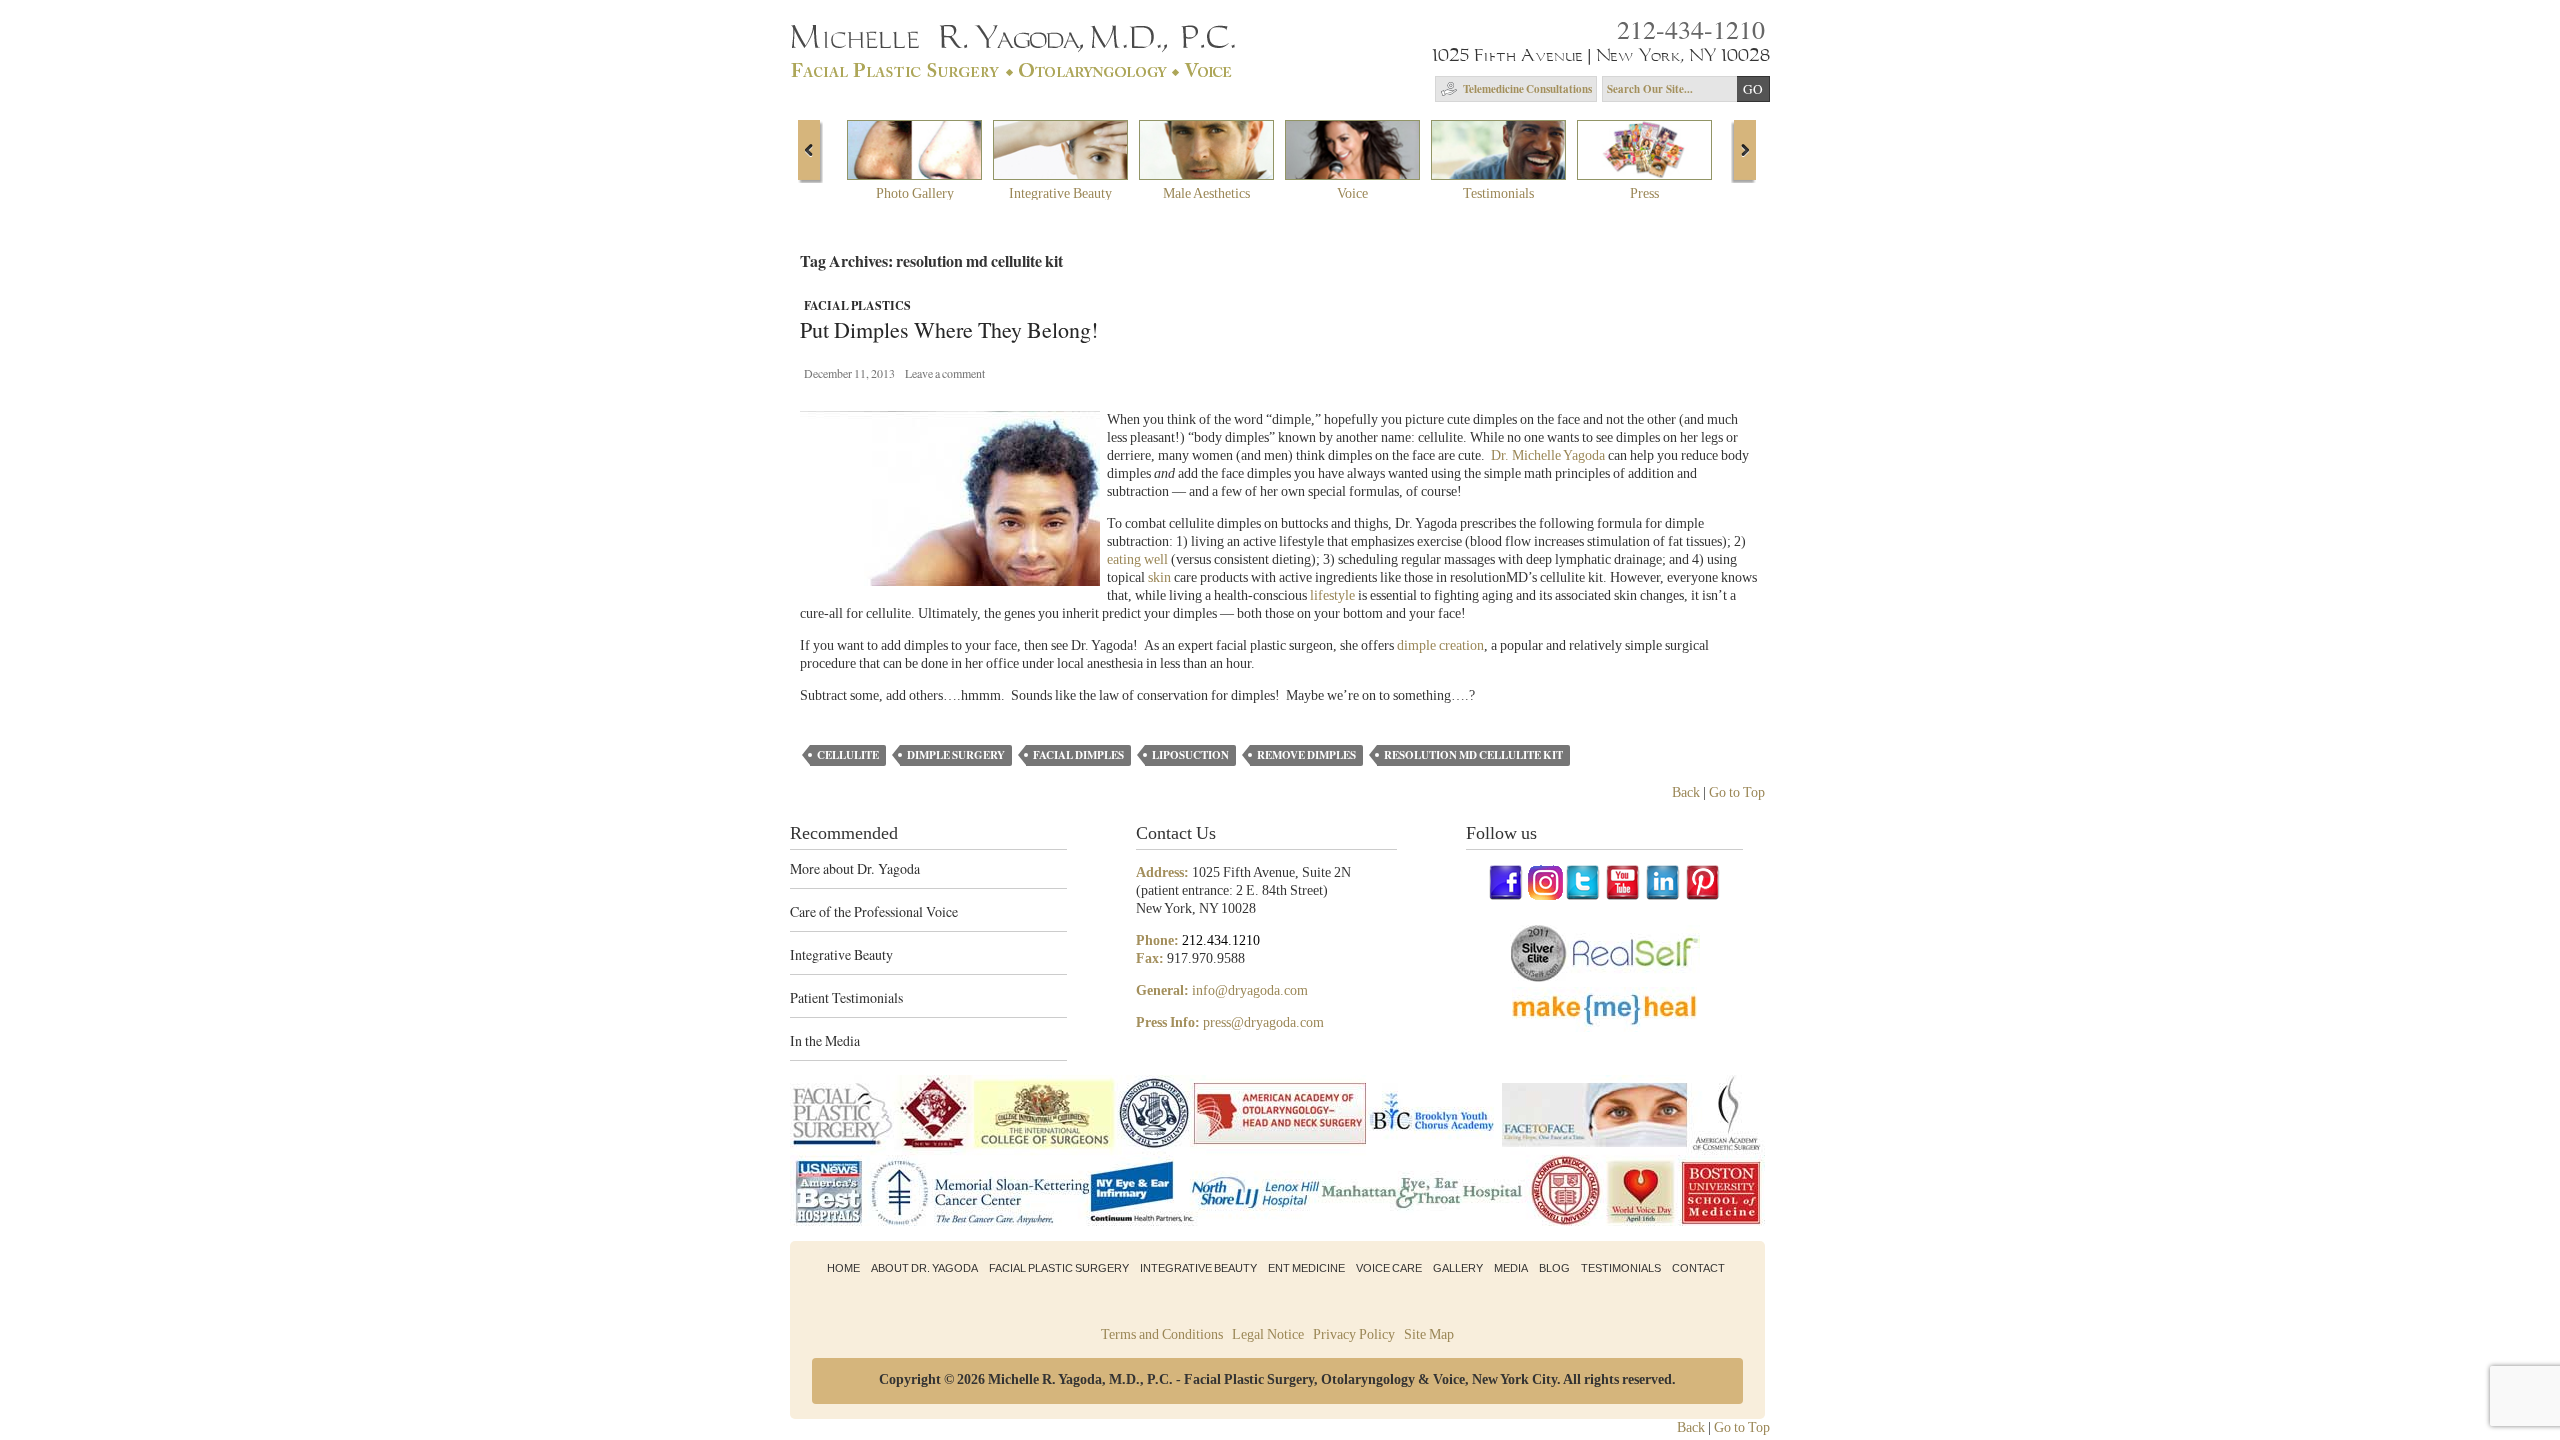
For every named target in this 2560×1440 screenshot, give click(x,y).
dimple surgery (956, 755)
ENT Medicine (1306, 1268)
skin (1159, 577)
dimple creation (1440, 645)
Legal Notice (1268, 1334)
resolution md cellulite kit (1473, 755)
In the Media (825, 1040)
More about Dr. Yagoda (855, 868)
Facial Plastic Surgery (1059, 1268)
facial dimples (1078, 755)
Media (1511, 1268)
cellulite (848, 755)
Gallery (1458, 1268)
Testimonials (1621, 1268)
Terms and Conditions (1162, 1334)
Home (843, 1268)
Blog (1554, 1268)
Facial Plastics (857, 305)
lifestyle (1332, 595)
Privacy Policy (1354, 1334)
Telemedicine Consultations (1527, 89)
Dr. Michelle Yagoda (1548, 455)
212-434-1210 (1691, 29)
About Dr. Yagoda (924, 1268)
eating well (1137, 559)
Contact (1698, 1268)
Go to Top (1737, 792)
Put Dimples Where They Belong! (949, 330)
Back (1686, 792)
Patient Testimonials (846, 997)
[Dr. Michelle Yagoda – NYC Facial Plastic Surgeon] (1016, 71)
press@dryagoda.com (1263, 1022)
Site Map (1429, 1334)
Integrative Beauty (841, 954)
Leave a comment (945, 373)
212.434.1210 (1221, 940)
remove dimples (1306, 755)
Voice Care (1389, 1268)
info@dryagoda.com (1250, 990)
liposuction (1190, 755)
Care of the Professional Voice (874, 911)
